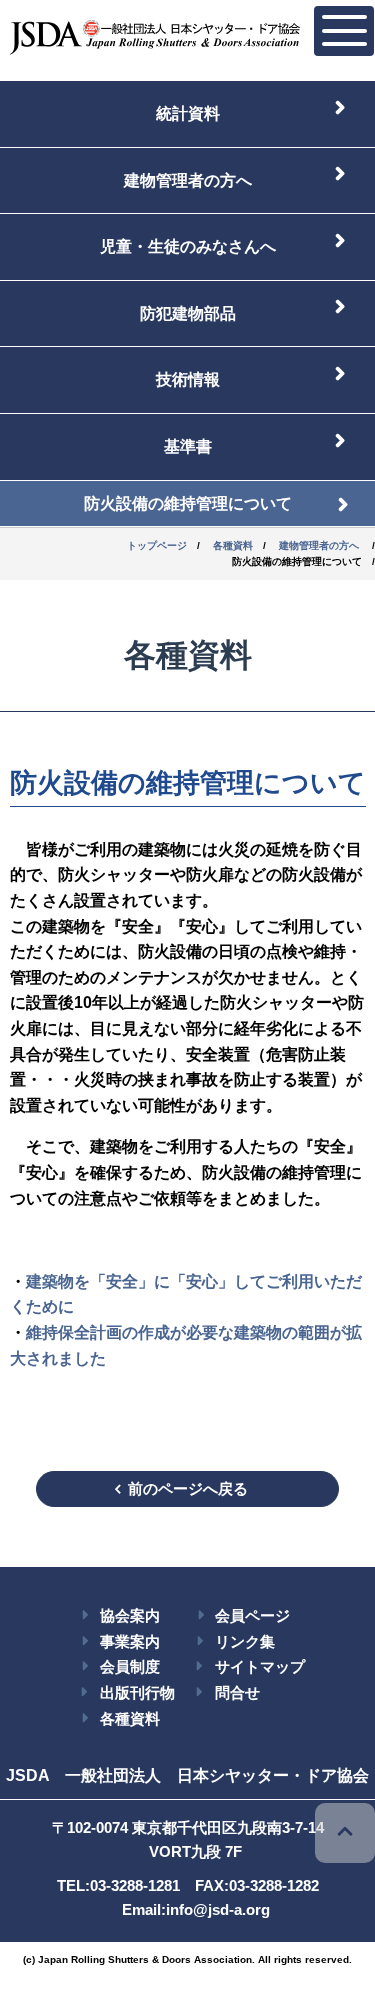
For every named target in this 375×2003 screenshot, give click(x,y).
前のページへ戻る (188, 1488)
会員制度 (130, 1666)
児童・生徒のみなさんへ (188, 246)
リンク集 (245, 1641)
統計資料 (188, 113)
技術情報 (188, 379)
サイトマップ (260, 1666)
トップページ (157, 545)
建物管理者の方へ (188, 180)
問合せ (237, 1692)
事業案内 (130, 1641)
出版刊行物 (137, 1692)
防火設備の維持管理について (188, 503)
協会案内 (130, 1615)
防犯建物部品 (188, 313)
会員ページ (252, 1615)
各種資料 (233, 545)
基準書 (188, 446)
